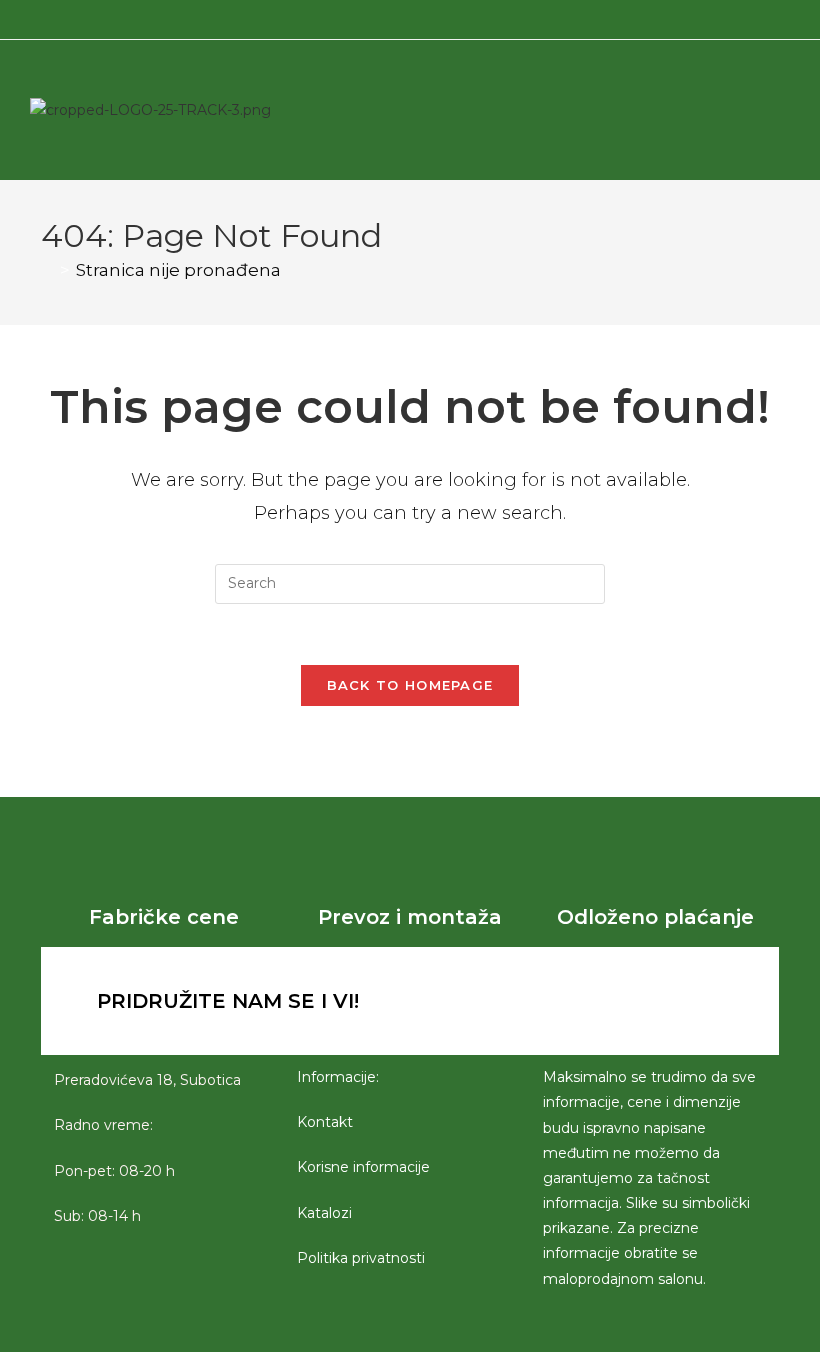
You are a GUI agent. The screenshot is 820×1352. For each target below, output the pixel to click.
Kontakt (325, 1122)
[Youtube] (648, 1001)
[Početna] (47, 270)
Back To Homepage (410, 685)
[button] (697, 110)
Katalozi (324, 1213)
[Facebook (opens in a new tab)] (386, 17)
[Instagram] (593, 1001)
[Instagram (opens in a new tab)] (407, 17)
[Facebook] (538, 1001)
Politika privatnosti (361, 1258)
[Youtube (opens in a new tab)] (431, 17)
